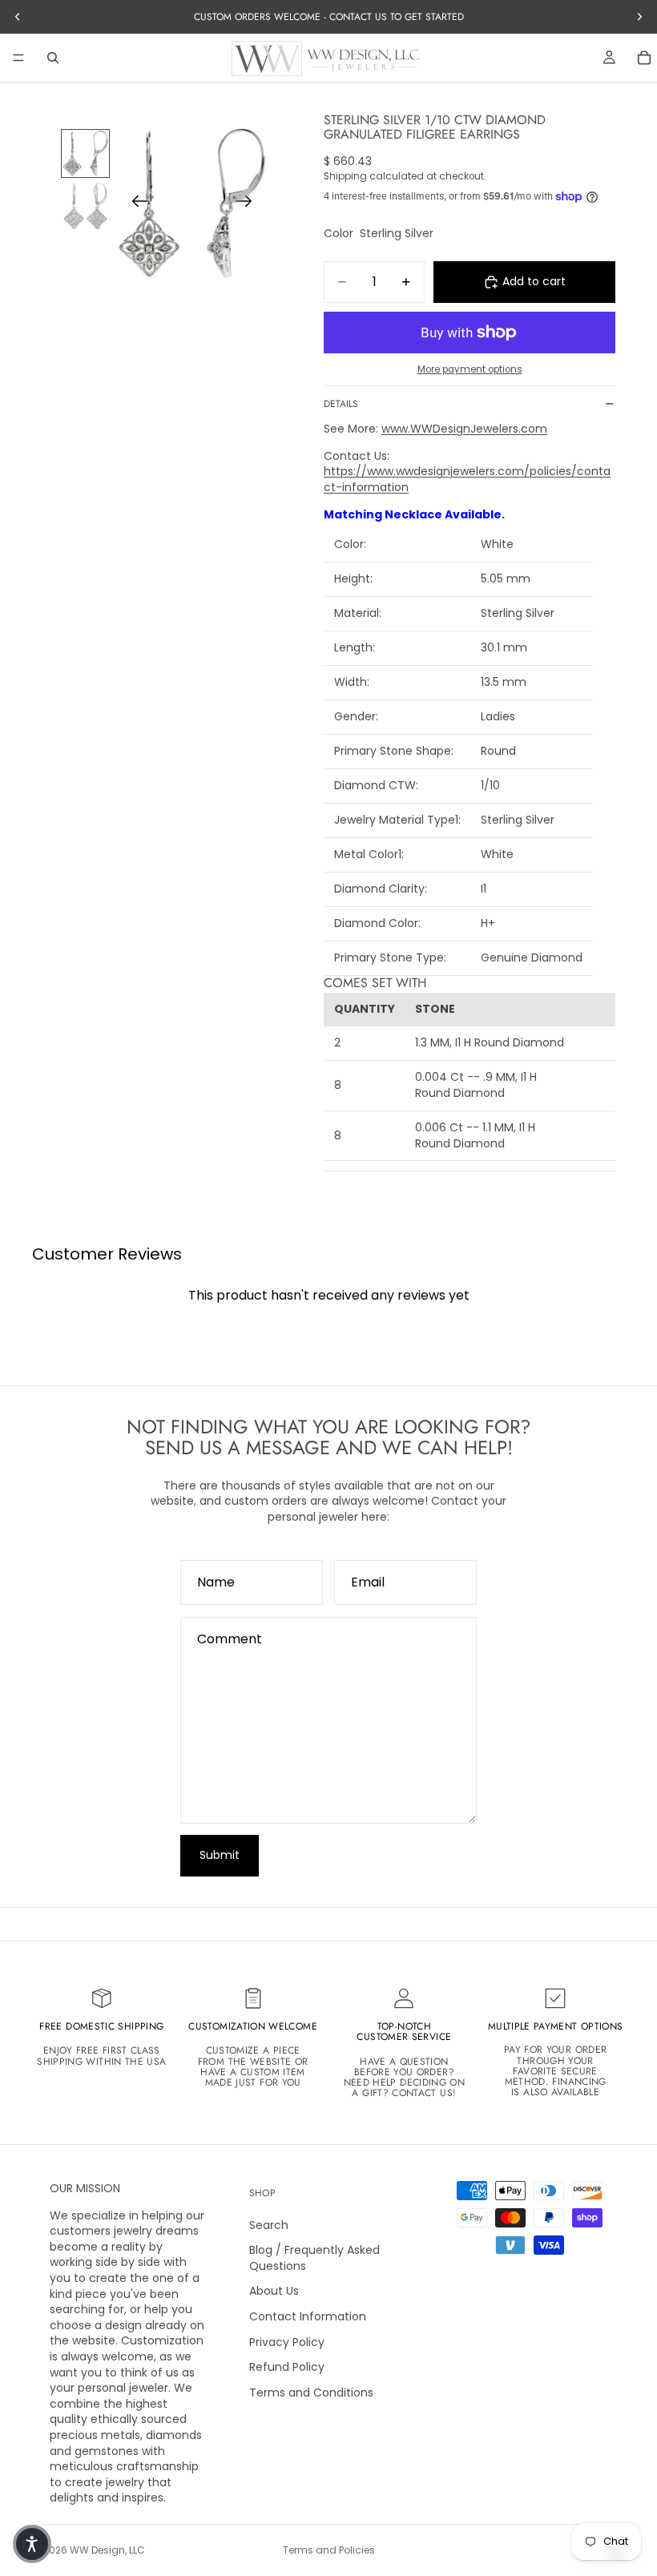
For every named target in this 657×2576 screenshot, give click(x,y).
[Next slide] (249, 204)
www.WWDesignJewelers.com (464, 429)
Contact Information (308, 2316)
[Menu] (18, 58)
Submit (220, 1855)
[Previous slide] (135, 204)
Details (341, 404)
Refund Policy (287, 2367)
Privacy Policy (287, 2342)
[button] (32, 2544)
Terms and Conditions (311, 2393)
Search (269, 2225)
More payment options (470, 369)
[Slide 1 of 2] (85, 153)
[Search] (53, 58)
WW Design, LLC (107, 2550)
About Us (274, 2291)
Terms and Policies (329, 2550)
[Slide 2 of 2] (85, 206)
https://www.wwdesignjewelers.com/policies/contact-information (467, 479)
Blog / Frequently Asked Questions (314, 2258)
